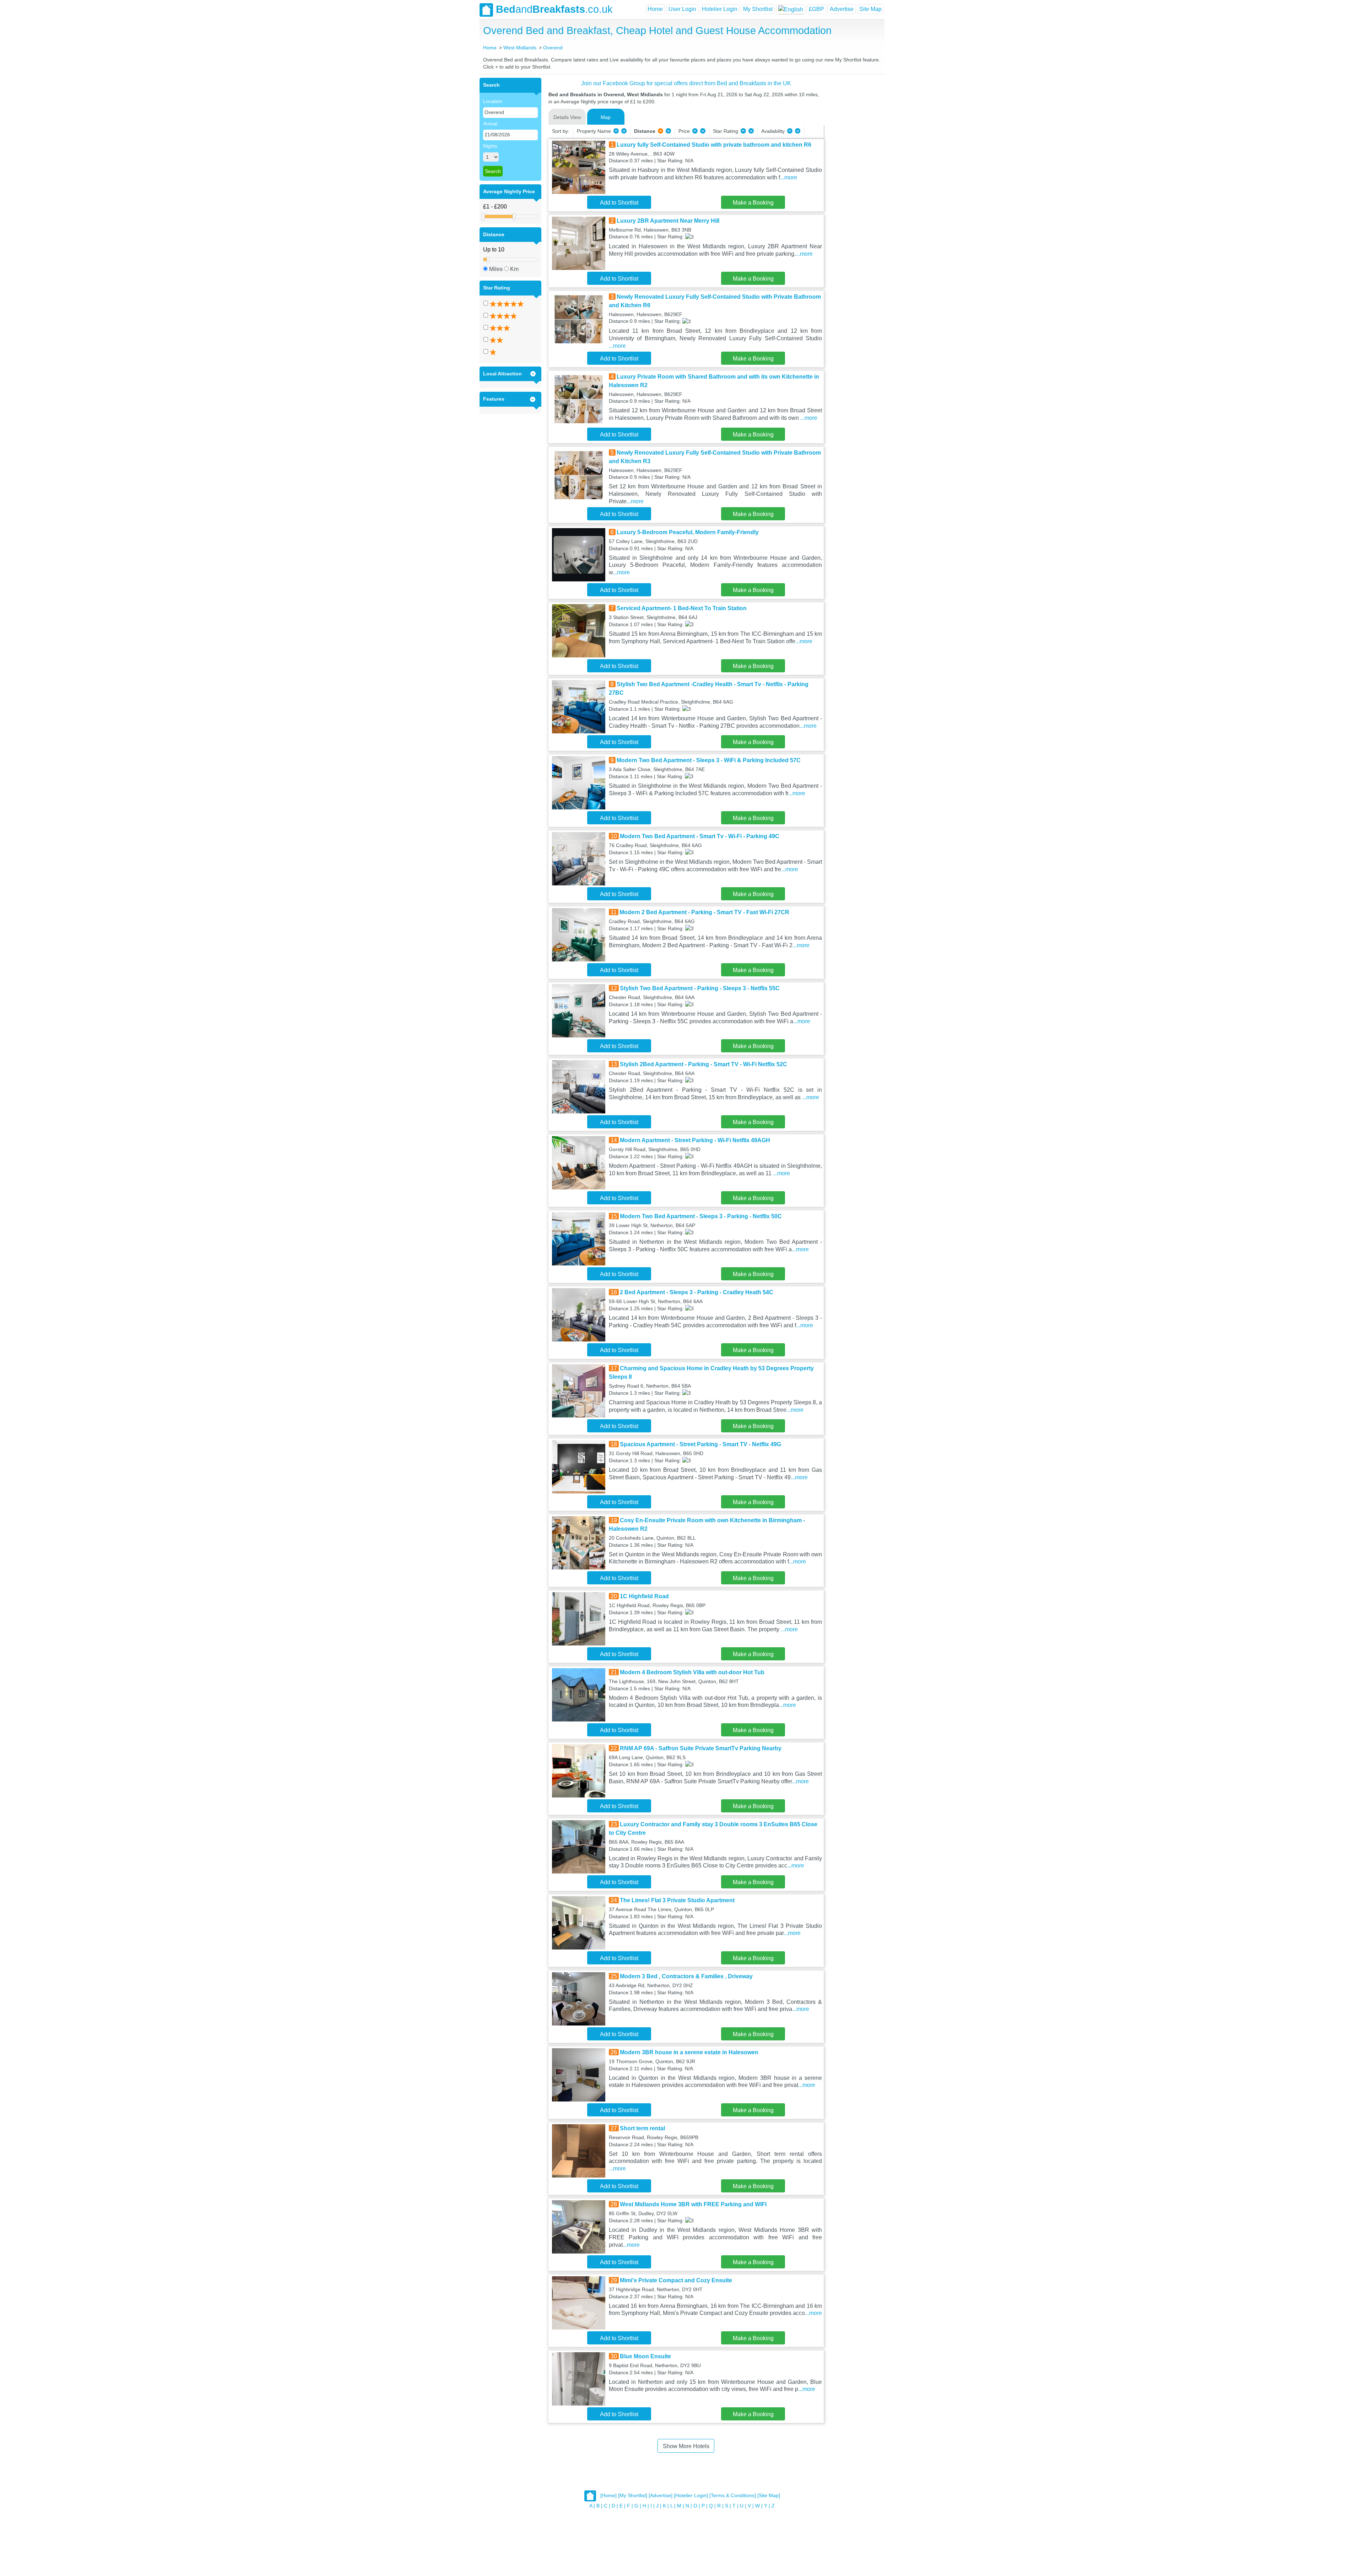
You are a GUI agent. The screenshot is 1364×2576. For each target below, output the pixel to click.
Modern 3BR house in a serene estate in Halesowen (689, 2052)
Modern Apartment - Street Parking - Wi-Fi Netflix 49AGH (695, 1140)
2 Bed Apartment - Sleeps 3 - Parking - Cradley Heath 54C (697, 1292)
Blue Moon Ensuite (645, 2356)
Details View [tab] (567, 117)
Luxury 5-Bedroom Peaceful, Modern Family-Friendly (688, 532)
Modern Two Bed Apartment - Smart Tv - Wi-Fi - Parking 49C (700, 836)
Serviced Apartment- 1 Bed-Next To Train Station (682, 608)
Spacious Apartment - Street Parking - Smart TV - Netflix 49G (700, 1444)
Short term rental (642, 2128)
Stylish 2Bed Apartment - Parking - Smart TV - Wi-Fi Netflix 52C (703, 1064)
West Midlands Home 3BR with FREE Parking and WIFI (693, 2204)
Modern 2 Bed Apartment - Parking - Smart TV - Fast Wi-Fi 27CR (704, 912)
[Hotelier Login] (691, 2496)
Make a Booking (753, 203)
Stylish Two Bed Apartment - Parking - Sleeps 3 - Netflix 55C (700, 988)
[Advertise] (661, 2496)
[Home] (608, 2496)
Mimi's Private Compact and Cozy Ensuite (676, 2280)
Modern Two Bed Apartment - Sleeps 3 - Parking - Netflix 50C (701, 1216)
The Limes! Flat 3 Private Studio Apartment (677, 1900)
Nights (490, 146)
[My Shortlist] (633, 2496)
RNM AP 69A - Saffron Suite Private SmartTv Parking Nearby (701, 1748)
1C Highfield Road (644, 1596)
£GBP (816, 9)
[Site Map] (769, 2496)
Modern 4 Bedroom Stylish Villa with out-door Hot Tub (692, 1672)
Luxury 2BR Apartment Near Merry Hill (668, 221)
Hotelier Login (720, 9)
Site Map (870, 9)
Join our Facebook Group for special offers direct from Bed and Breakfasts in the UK (686, 83)
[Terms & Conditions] (733, 2496)
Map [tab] (606, 117)
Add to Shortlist (619, 203)
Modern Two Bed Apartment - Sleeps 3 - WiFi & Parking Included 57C (709, 760)
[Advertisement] (853, 184)
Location (493, 101)
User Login (682, 9)
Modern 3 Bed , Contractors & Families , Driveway (686, 1976)
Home (655, 9)
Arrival (490, 124)
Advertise (842, 9)
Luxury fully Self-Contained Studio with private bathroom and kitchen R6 (714, 145)
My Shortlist (758, 9)
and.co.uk (554, 9)
